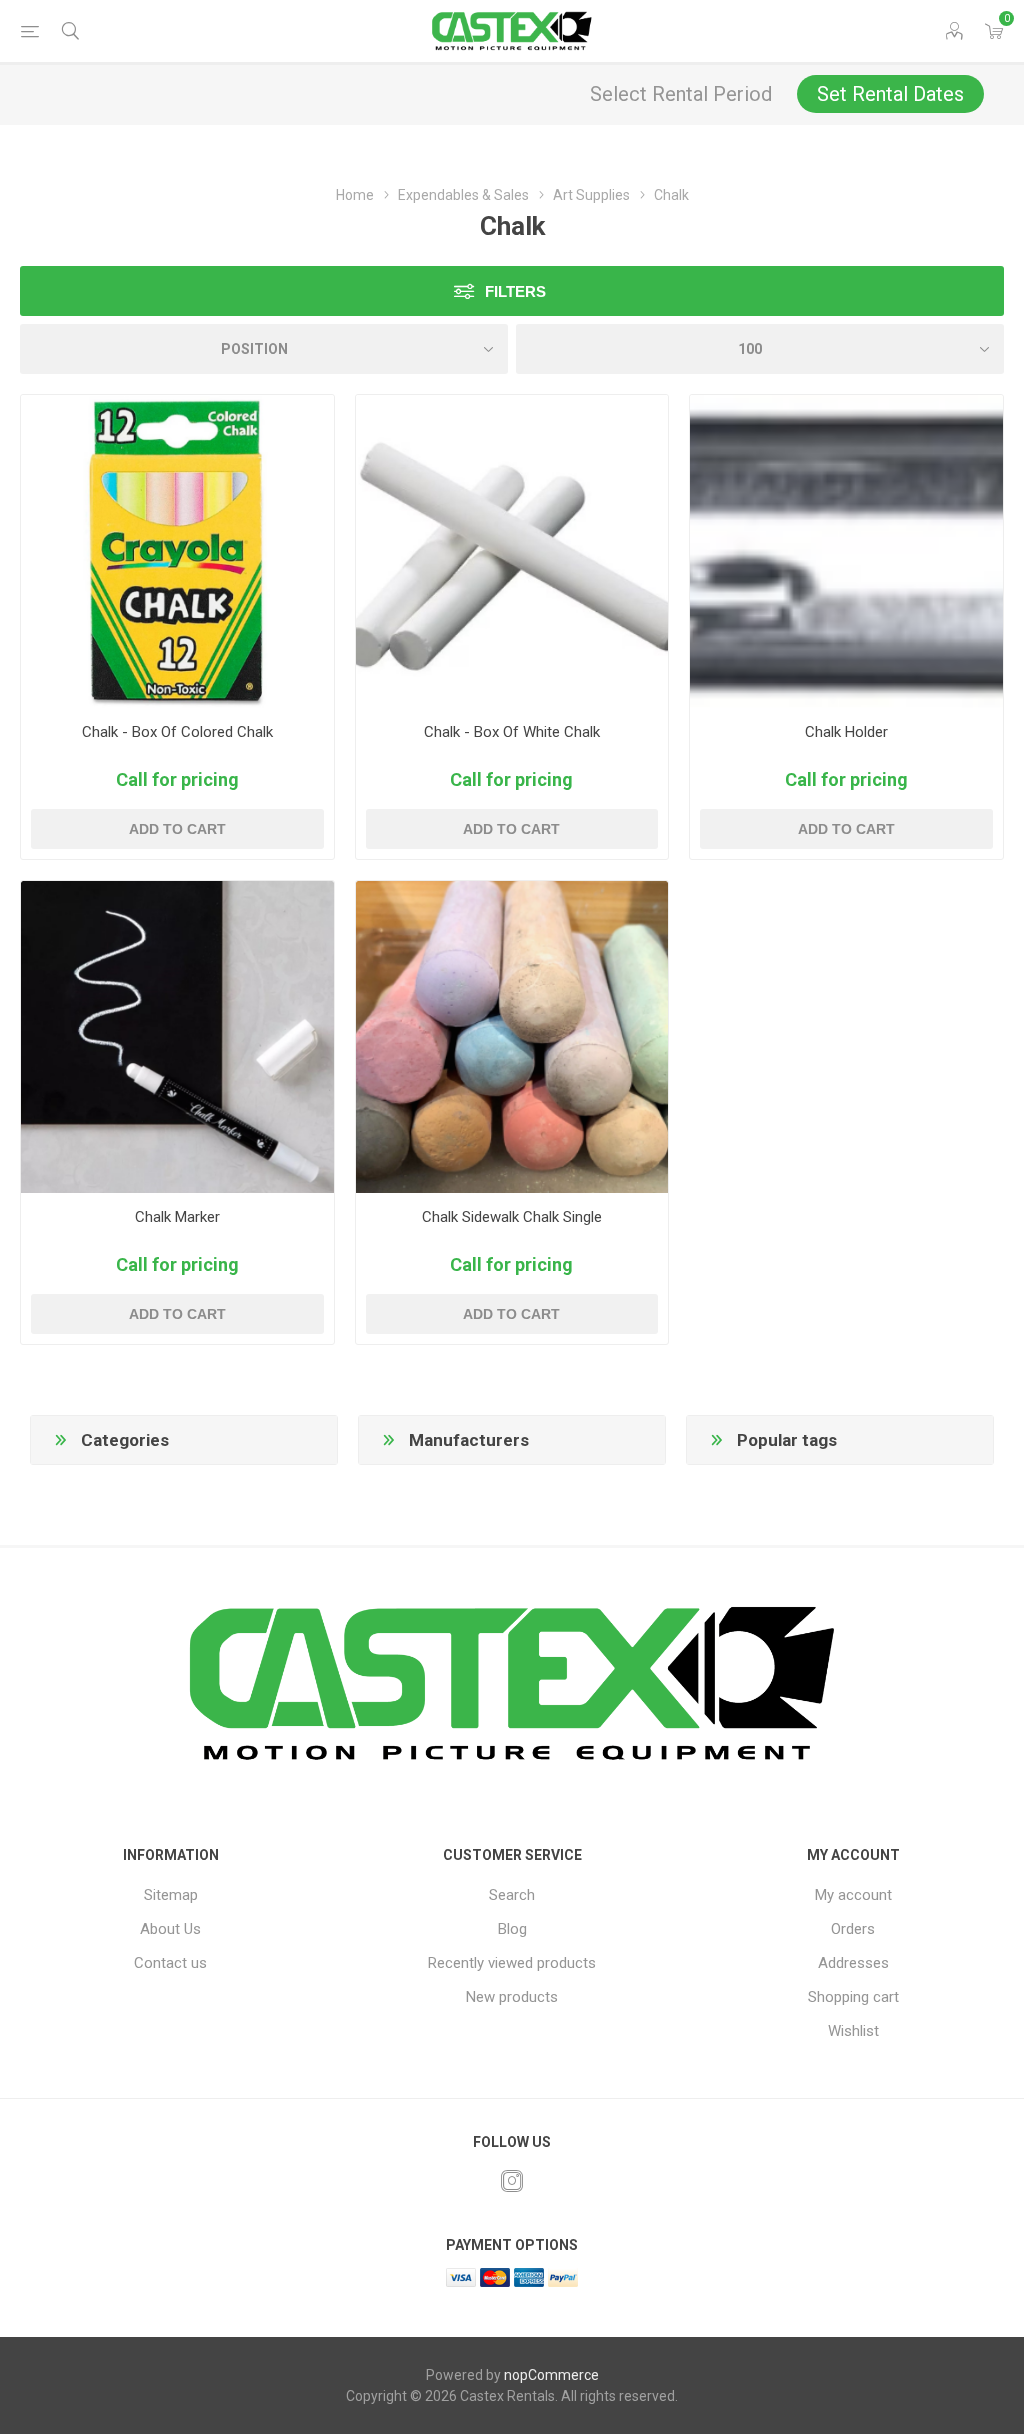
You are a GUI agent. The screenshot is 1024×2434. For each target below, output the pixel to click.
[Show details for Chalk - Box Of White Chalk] (512, 551)
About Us (170, 1929)
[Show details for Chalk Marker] (177, 1037)
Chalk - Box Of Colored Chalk (177, 732)
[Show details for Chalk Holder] (846, 551)
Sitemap (171, 1895)
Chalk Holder (846, 732)
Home (355, 195)
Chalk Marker (177, 1217)
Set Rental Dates (890, 94)
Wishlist (853, 2031)
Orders (853, 1929)
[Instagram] (512, 2181)
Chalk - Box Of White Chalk (512, 732)
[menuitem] (170, 1895)
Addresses (853, 1963)
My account (853, 1895)
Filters (515, 291)
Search (512, 1895)
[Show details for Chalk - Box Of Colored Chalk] (177, 551)
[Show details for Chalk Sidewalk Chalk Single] (512, 1037)
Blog (512, 1929)
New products (512, 1997)
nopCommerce (551, 2375)
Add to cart (177, 829)
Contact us (170, 1963)
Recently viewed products (512, 1963)
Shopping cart (853, 1997)
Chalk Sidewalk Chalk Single (512, 1217)
